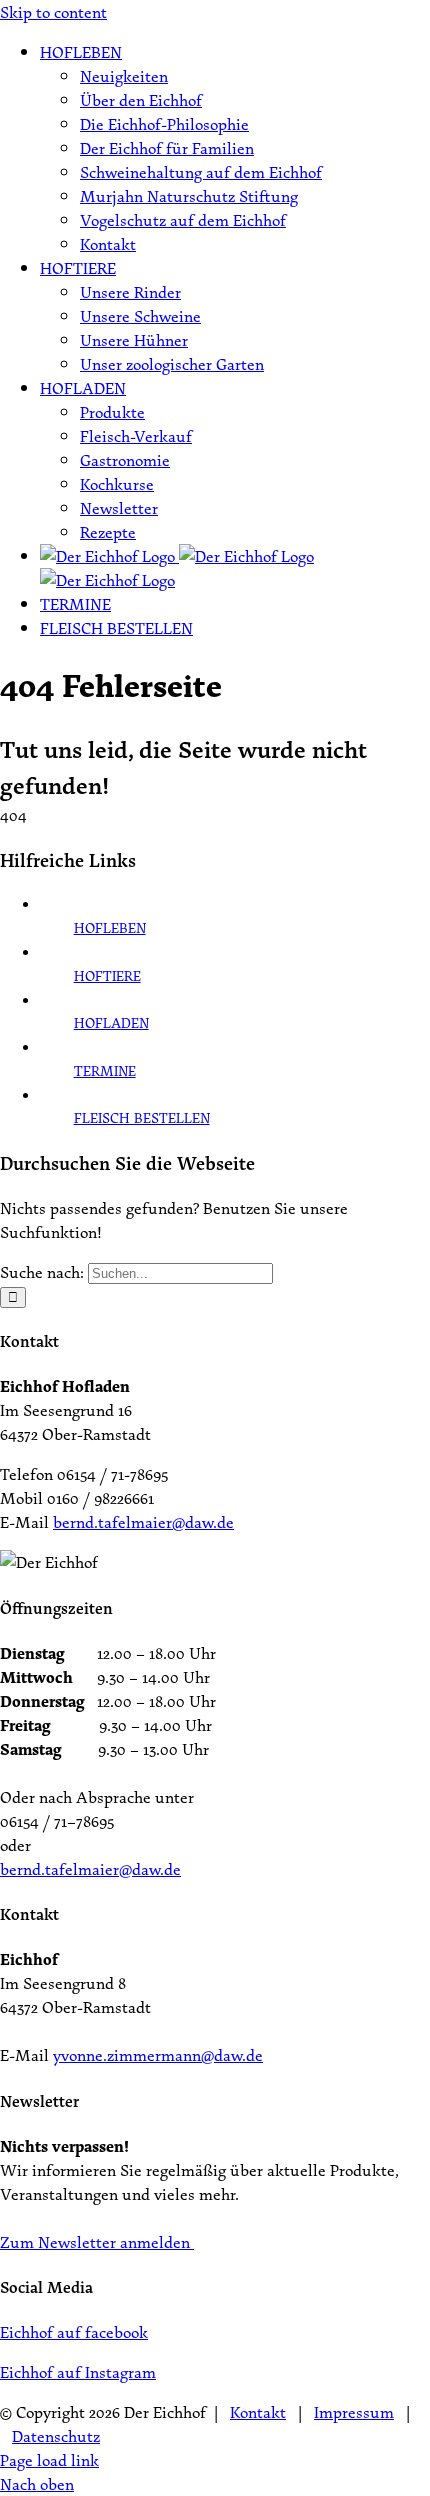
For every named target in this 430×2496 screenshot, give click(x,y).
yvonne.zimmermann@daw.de (158, 2055)
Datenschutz (56, 2436)
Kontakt (258, 2412)
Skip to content (53, 12)
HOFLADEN (111, 1022)
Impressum (354, 2412)
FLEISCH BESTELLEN (142, 1117)
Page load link (49, 2460)
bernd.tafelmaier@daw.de (143, 1522)
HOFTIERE (107, 975)
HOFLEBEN (110, 927)
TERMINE (105, 1070)
